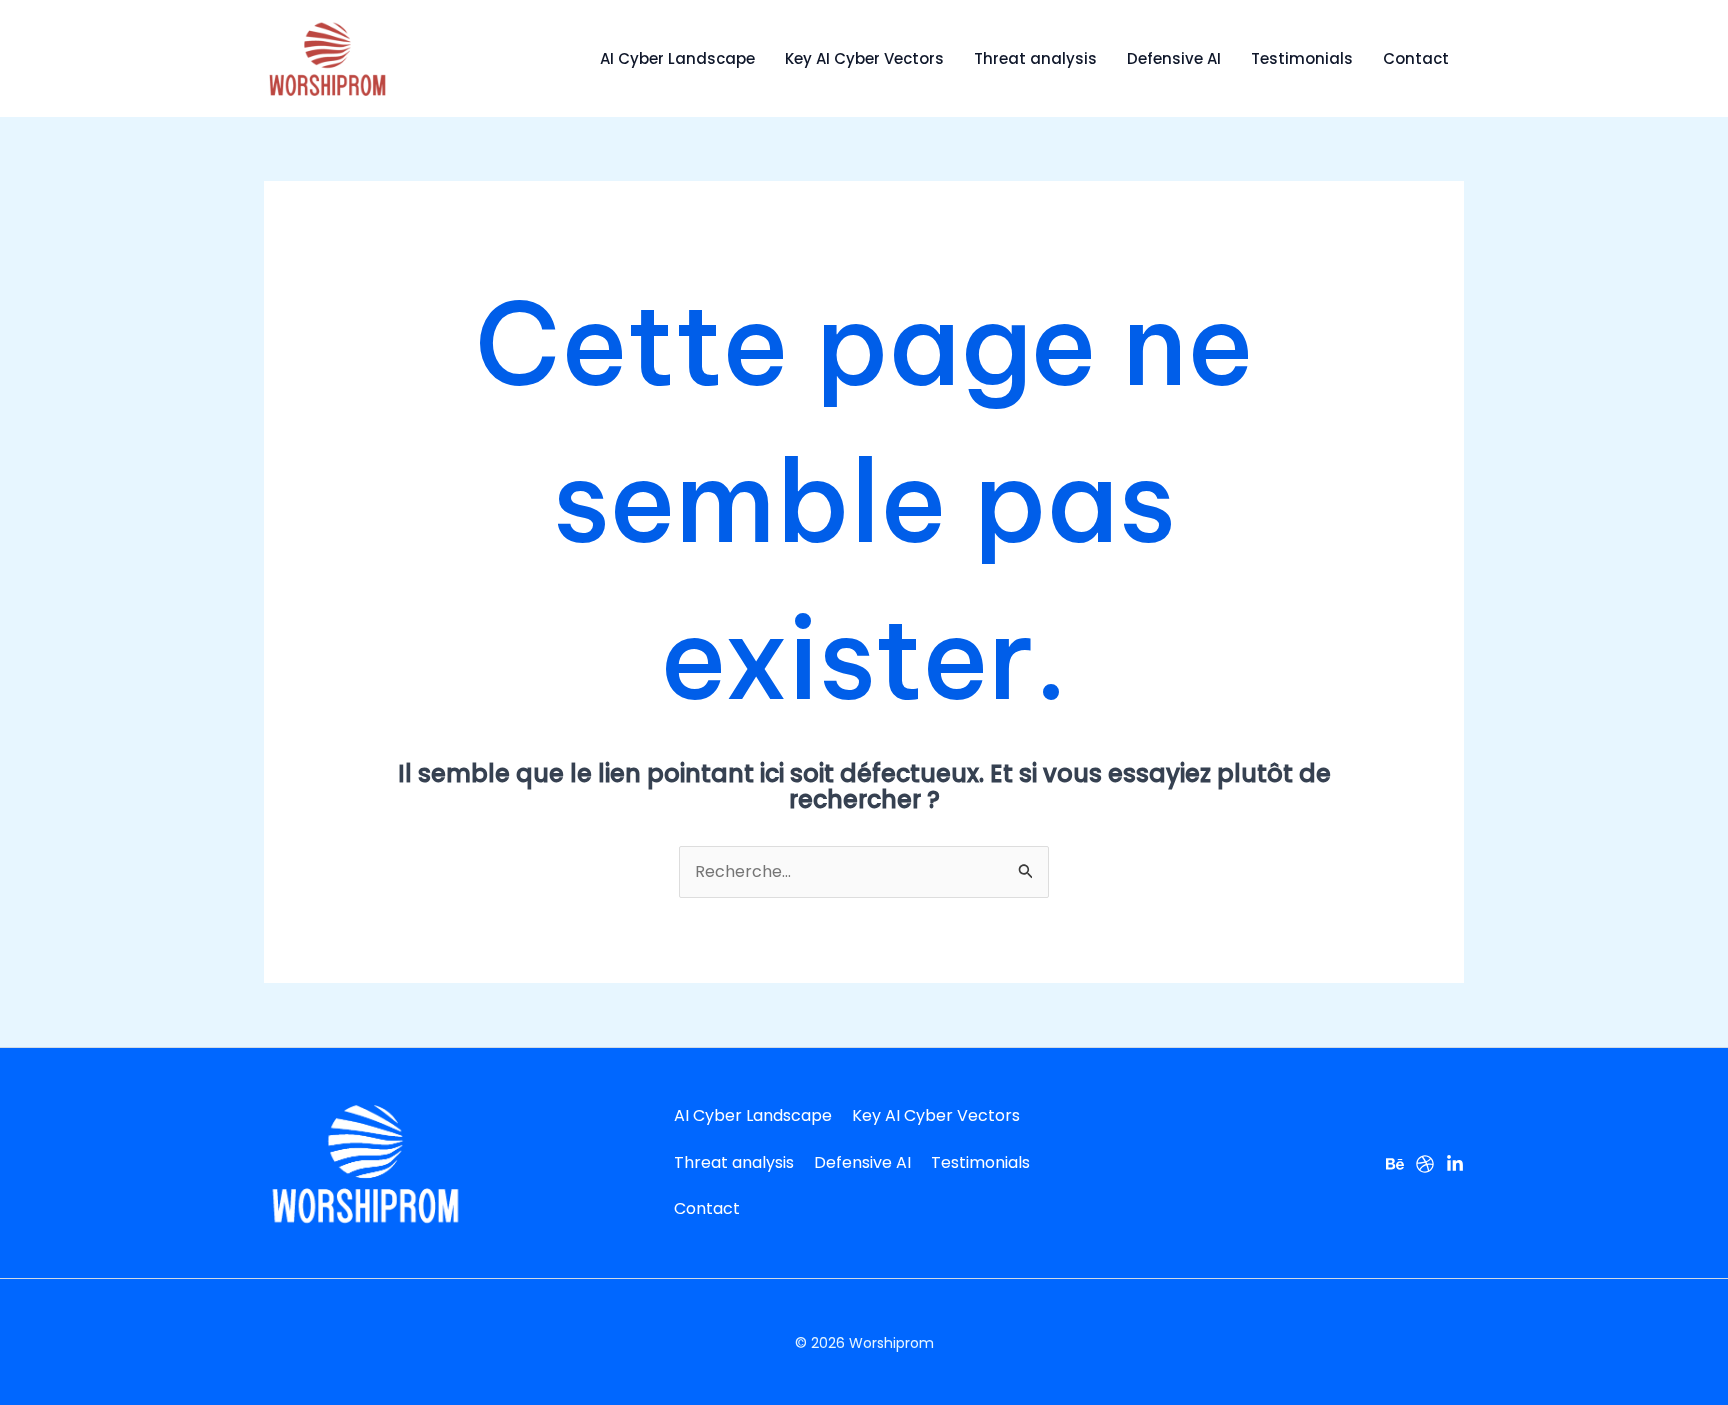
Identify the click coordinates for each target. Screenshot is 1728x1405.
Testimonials (1302, 58)
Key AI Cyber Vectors (864, 58)
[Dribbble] (1425, 1164)
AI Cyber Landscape (677, 58)
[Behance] (1395, 1164)
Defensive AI (1174, 58)
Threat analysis (1035, 58)
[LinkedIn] (1455, 1164)
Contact (1416, 58)
